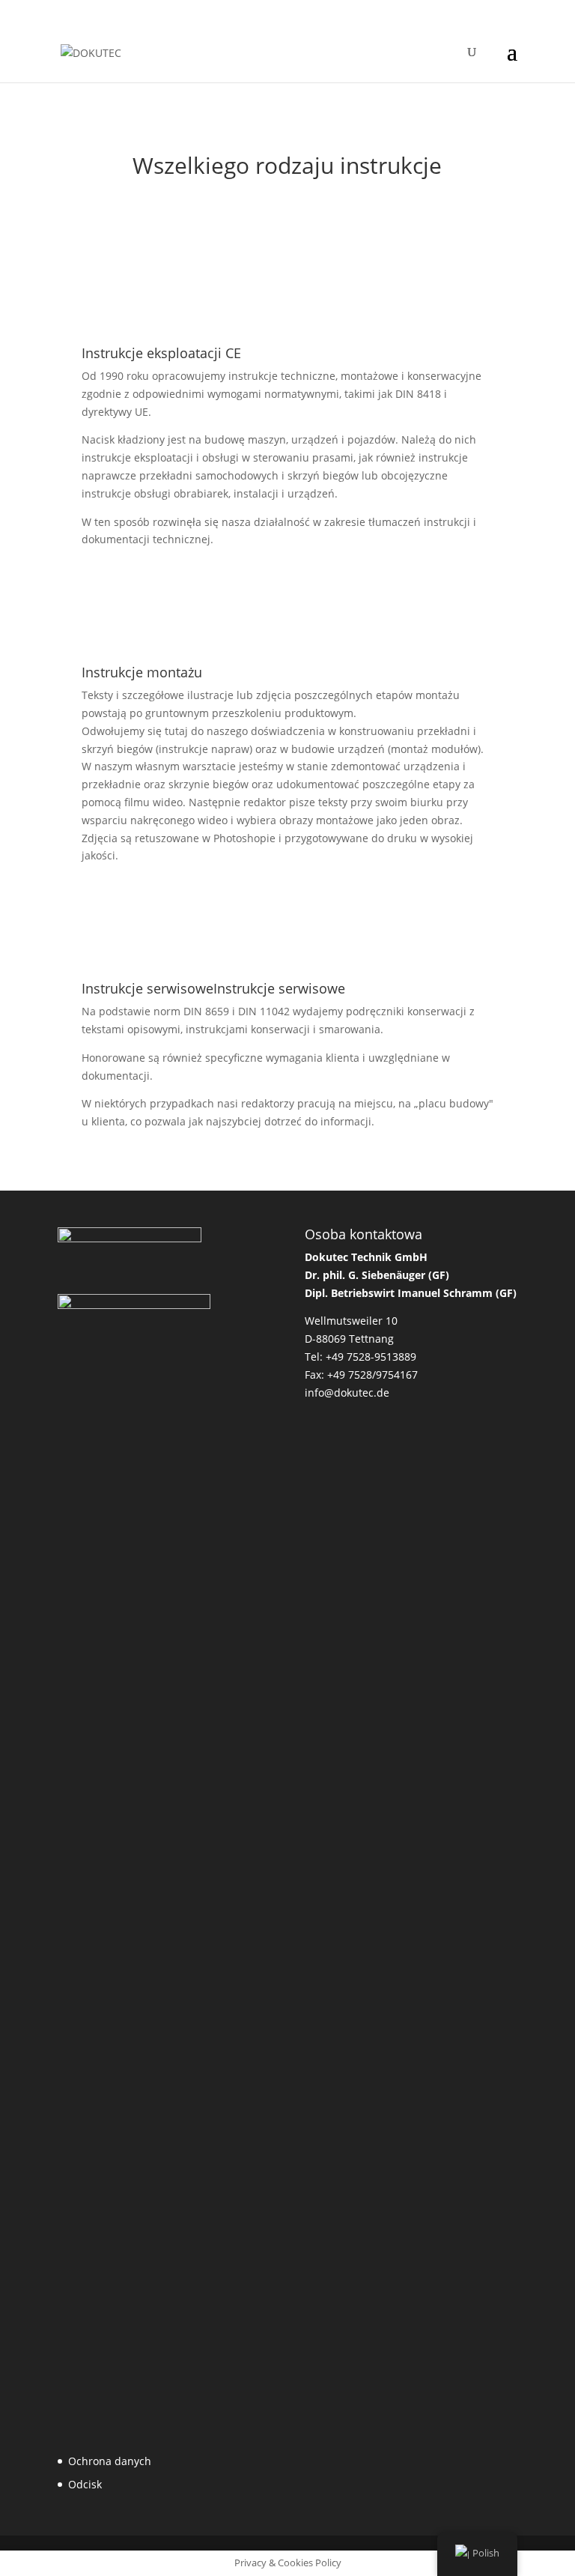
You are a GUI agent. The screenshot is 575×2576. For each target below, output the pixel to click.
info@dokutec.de (347, 1393)
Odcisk (85, 2484)
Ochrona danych (110, 2461)
